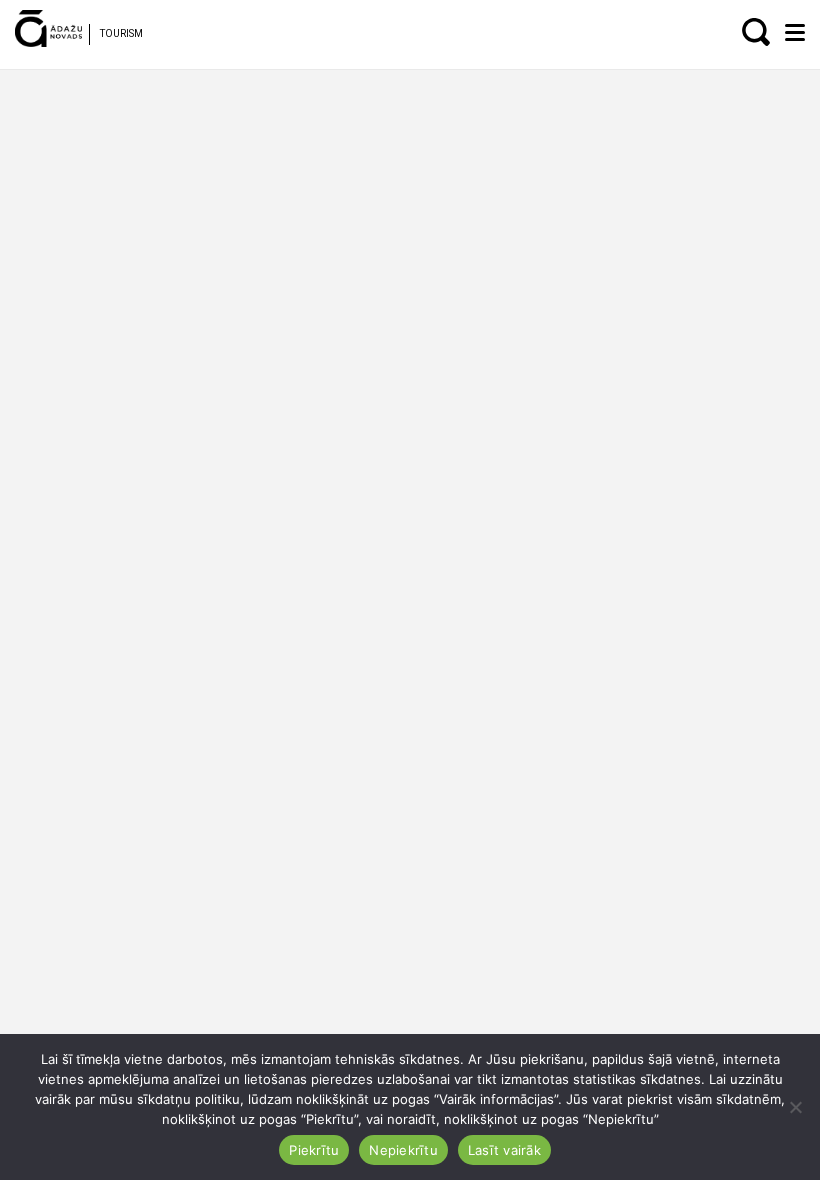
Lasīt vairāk (504, 1150)
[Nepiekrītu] (795, 1107)
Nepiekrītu (403, 1150)
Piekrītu (314, 1150)
